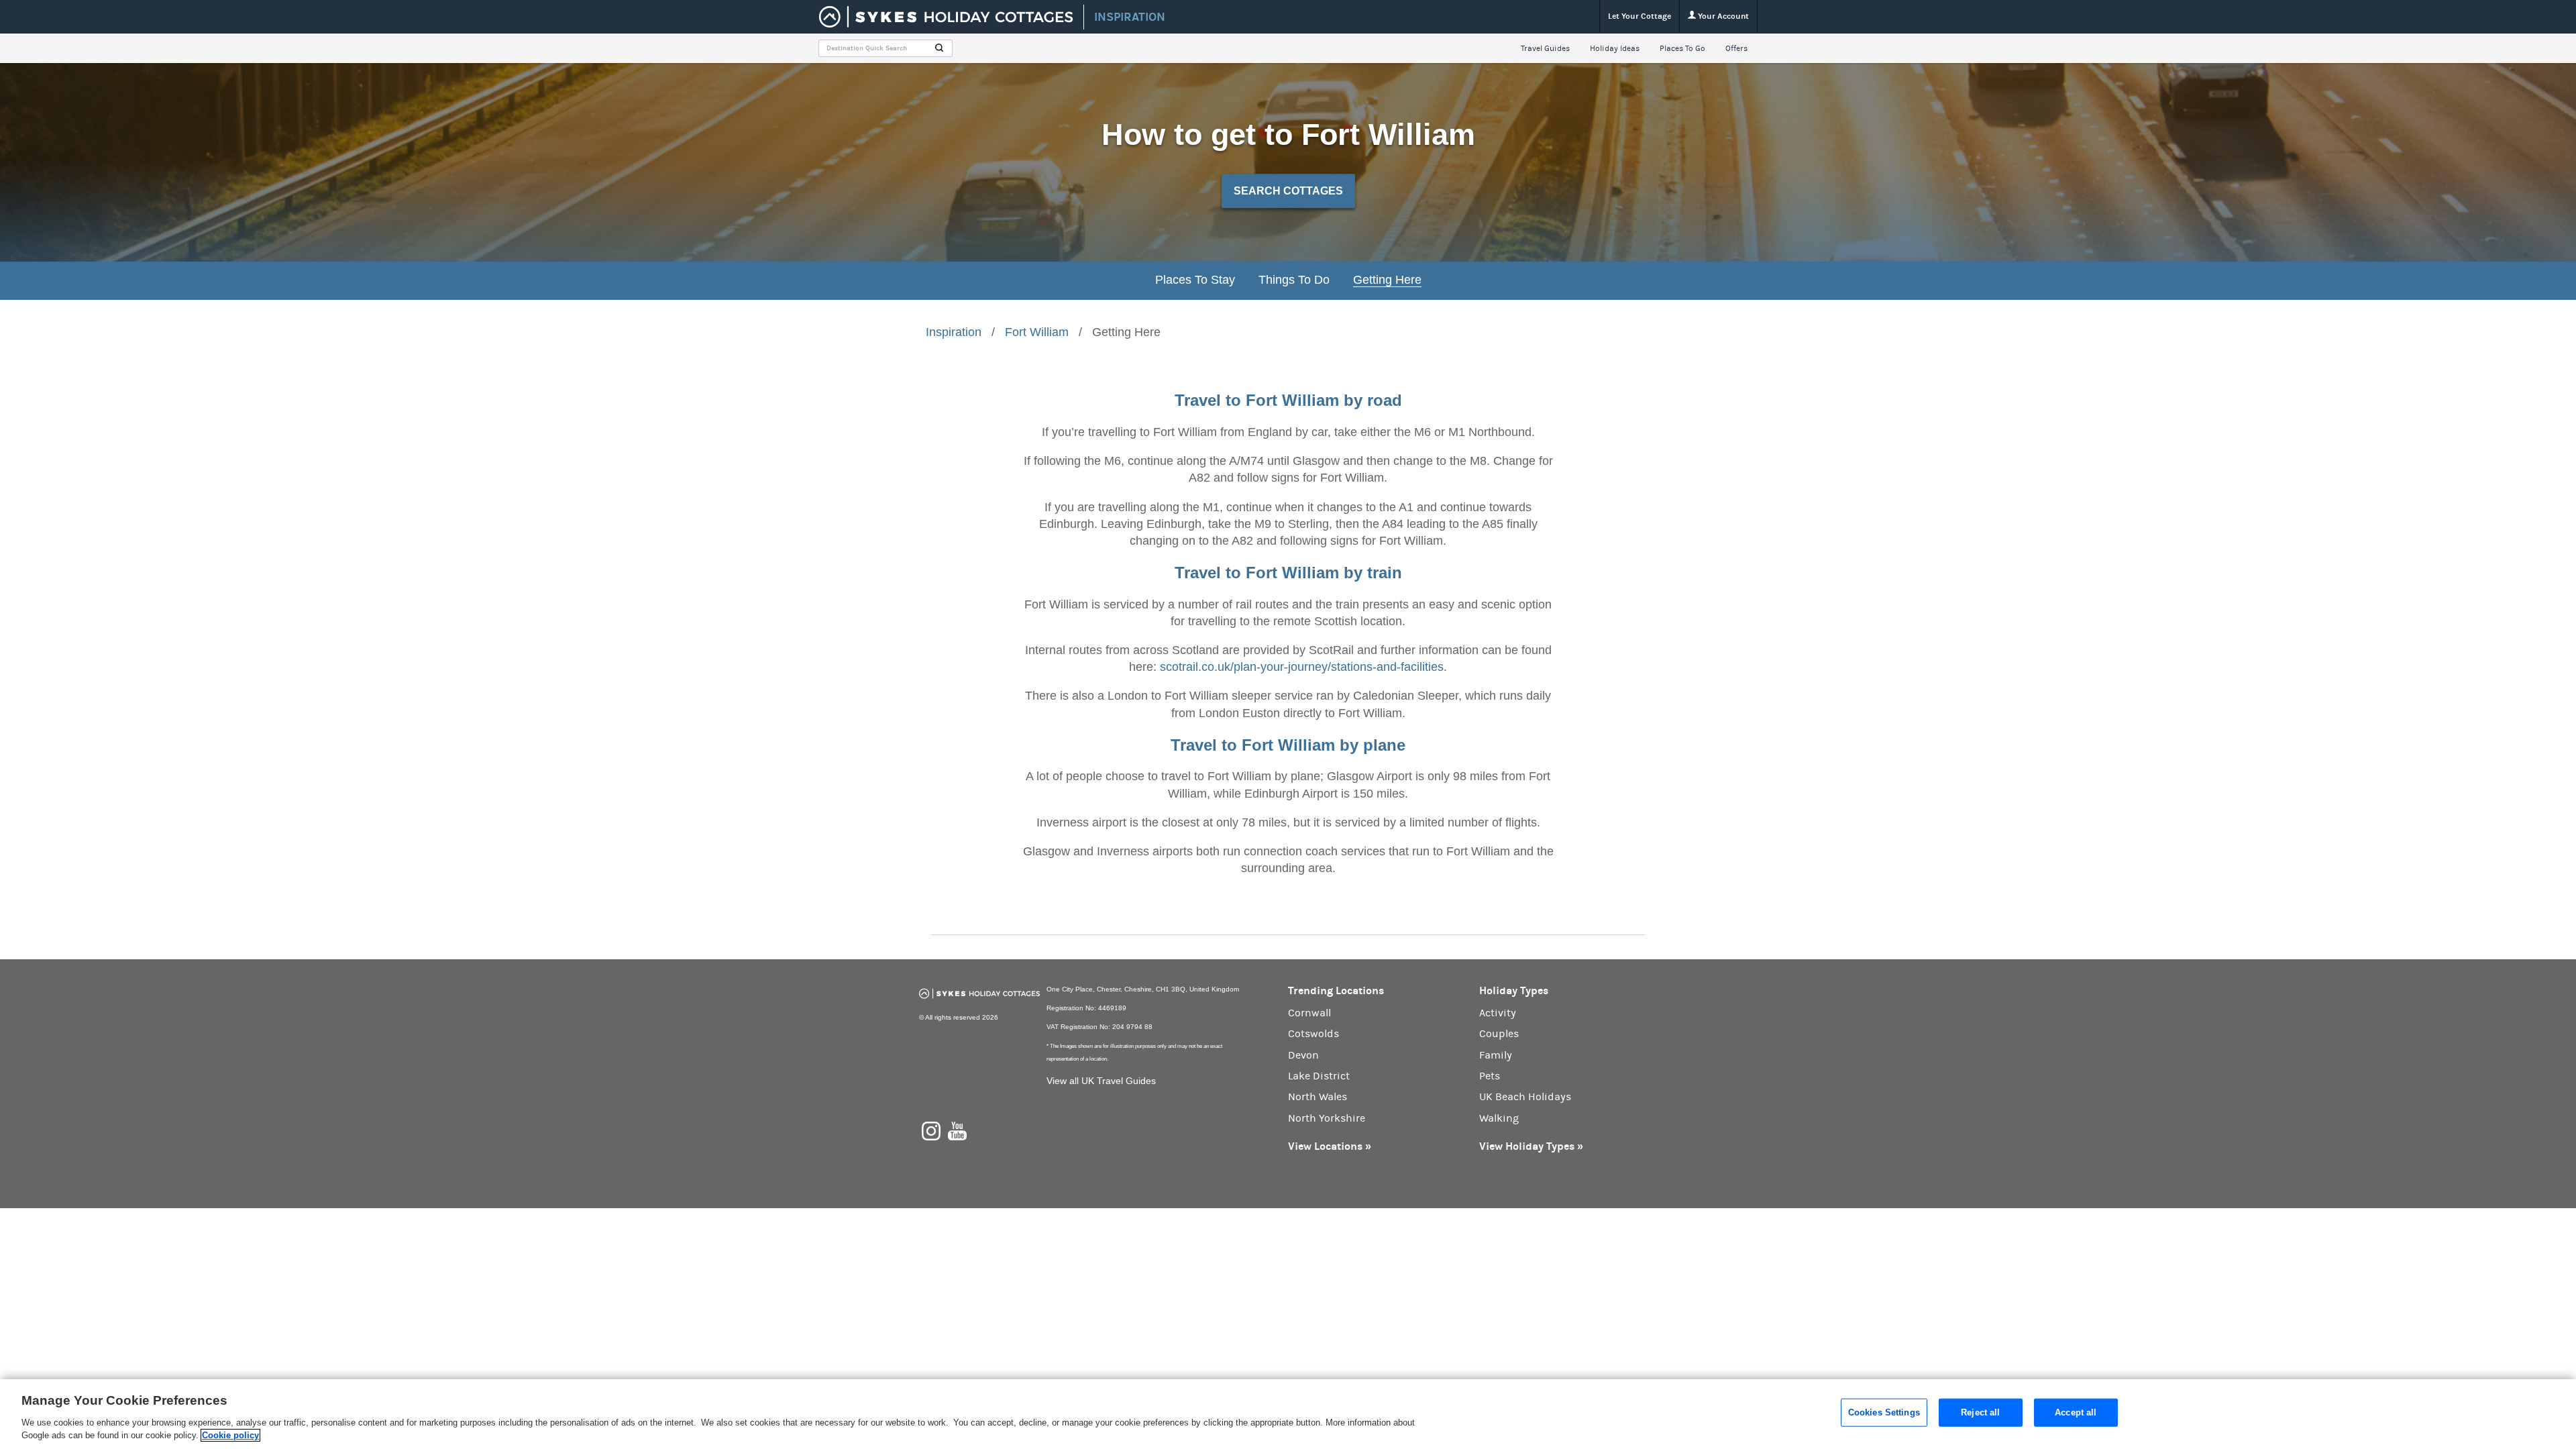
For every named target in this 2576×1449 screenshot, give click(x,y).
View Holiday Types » (1531, 1146)
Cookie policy (230, 1435)
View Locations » (1330, 1146)
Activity (1498, 1013)
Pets (1490, 1076)
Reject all (1980, 1412)
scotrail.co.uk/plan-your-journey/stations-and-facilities (1302, 667)
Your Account (1722, 16)
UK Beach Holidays (1525, 1097)
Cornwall (1309, 1013)
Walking (1499, 1118)
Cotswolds (1313, 1034)
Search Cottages (1288, 191)
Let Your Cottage (1640, 16)
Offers (1736, 48)
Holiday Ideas (1615, 48)
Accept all (2076, 1412)
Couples (1499, 1034)
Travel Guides (1545, 48)
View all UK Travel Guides (1101, 1081)
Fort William (1037, 332)
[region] (1288, 1414)
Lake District (1319, 1076)
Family (1496, 1055)
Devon (1303, 1055)
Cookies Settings (1884, 1412)
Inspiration (954, 332)
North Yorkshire (1327, 1118)
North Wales (1318, 1097)
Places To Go (1682, 48)
